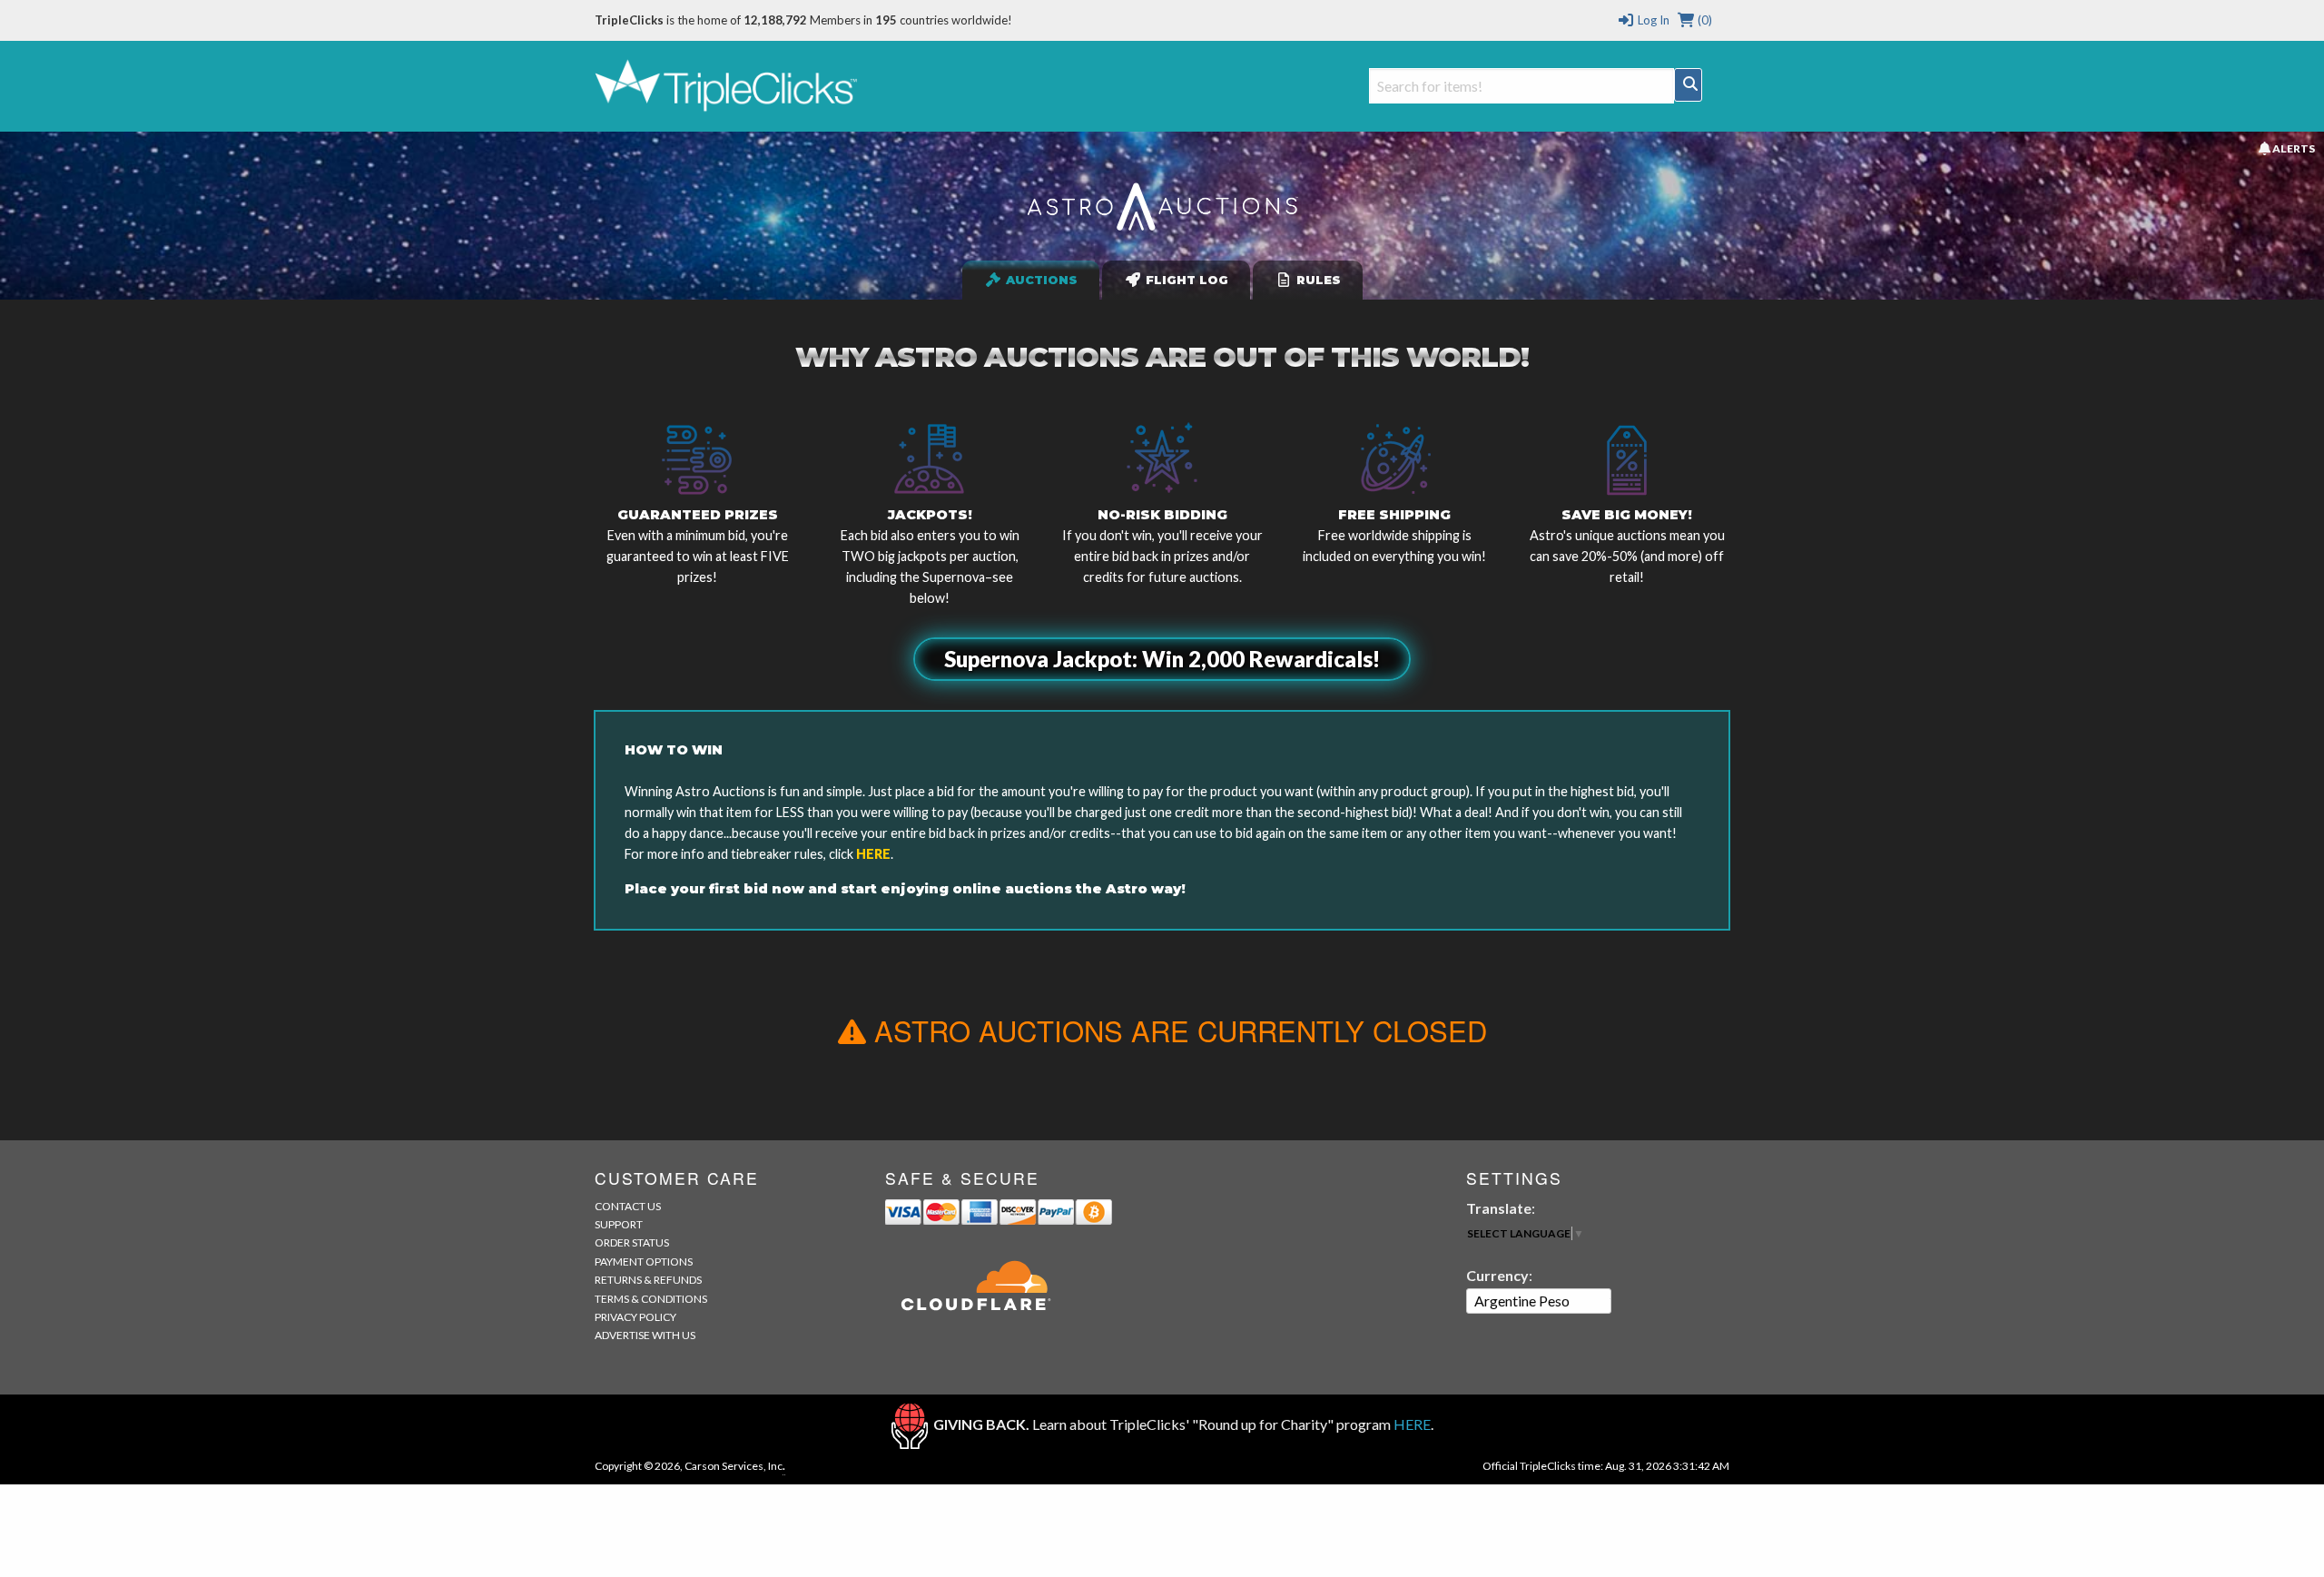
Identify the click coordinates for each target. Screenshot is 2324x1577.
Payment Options (644, 1262)
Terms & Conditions (651, 1299)
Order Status (632, 1242)
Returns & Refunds (648, 1280)
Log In (1652, 20)
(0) (1704, 20)
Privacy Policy (635, 1317)
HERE (873, 854)
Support (619, 1224)
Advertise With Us (645, 1335)
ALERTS (2292, 148)
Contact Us (628, 1206)
